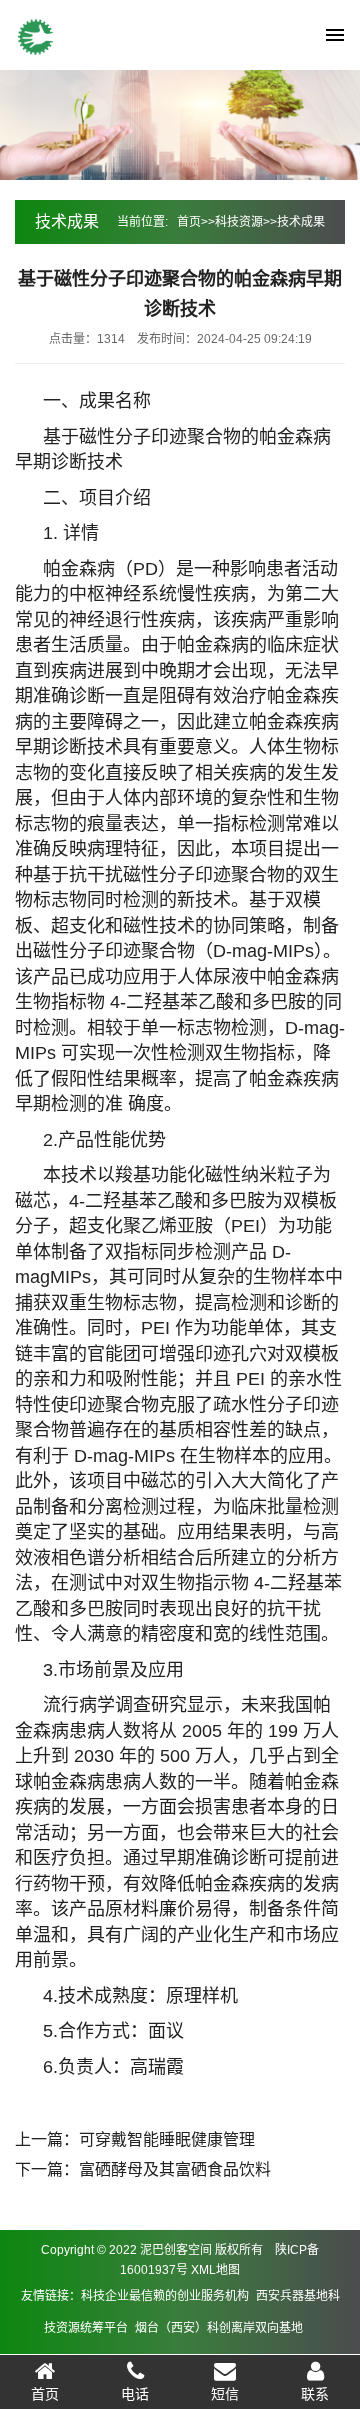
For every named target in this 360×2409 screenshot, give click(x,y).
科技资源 (239, 222)
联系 (315, 2394)
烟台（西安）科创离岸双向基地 (219, 2328)
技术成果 (301, 222)
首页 (189, 222)
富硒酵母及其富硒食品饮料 (175, 2169)
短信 (225, 2394)
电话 (135, 2394)
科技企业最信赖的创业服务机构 (165, 2296)
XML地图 (215, 2270)
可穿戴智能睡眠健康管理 (167, 2139)
